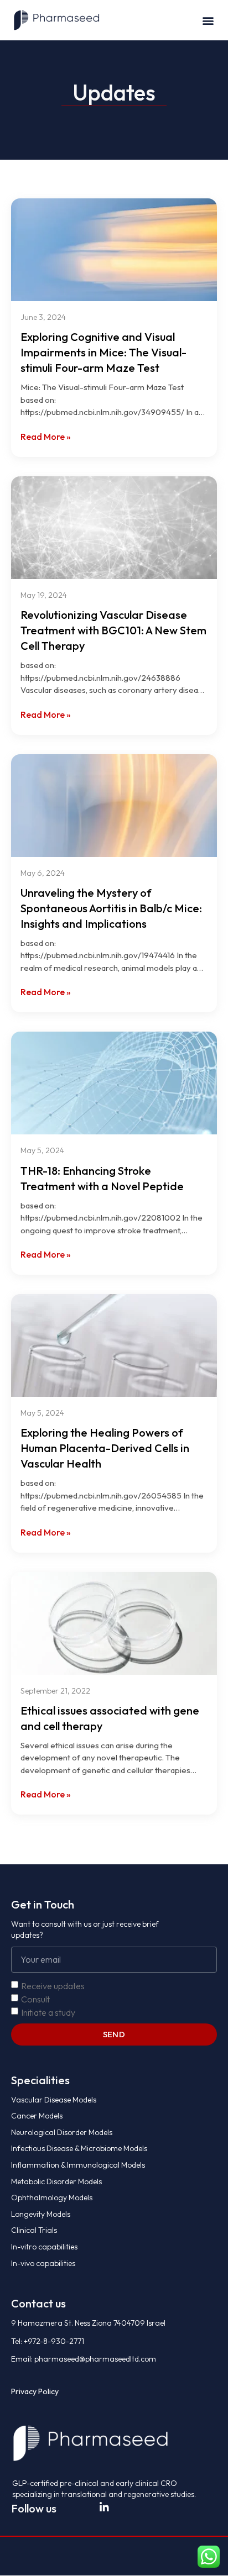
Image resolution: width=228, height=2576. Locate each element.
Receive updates (53, 1985)
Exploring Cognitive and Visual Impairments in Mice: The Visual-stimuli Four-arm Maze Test (103, 352)
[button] (208, 20)
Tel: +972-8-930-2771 (48, 2341)
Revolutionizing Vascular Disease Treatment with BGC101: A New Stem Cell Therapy (113, 630)
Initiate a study (48, 2012)
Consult (35, 1999)
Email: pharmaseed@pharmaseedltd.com (84, 2359)
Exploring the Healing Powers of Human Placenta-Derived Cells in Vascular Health (105, 1448)
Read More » (46, 437)
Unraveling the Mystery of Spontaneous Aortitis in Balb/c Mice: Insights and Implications (111, 908)
